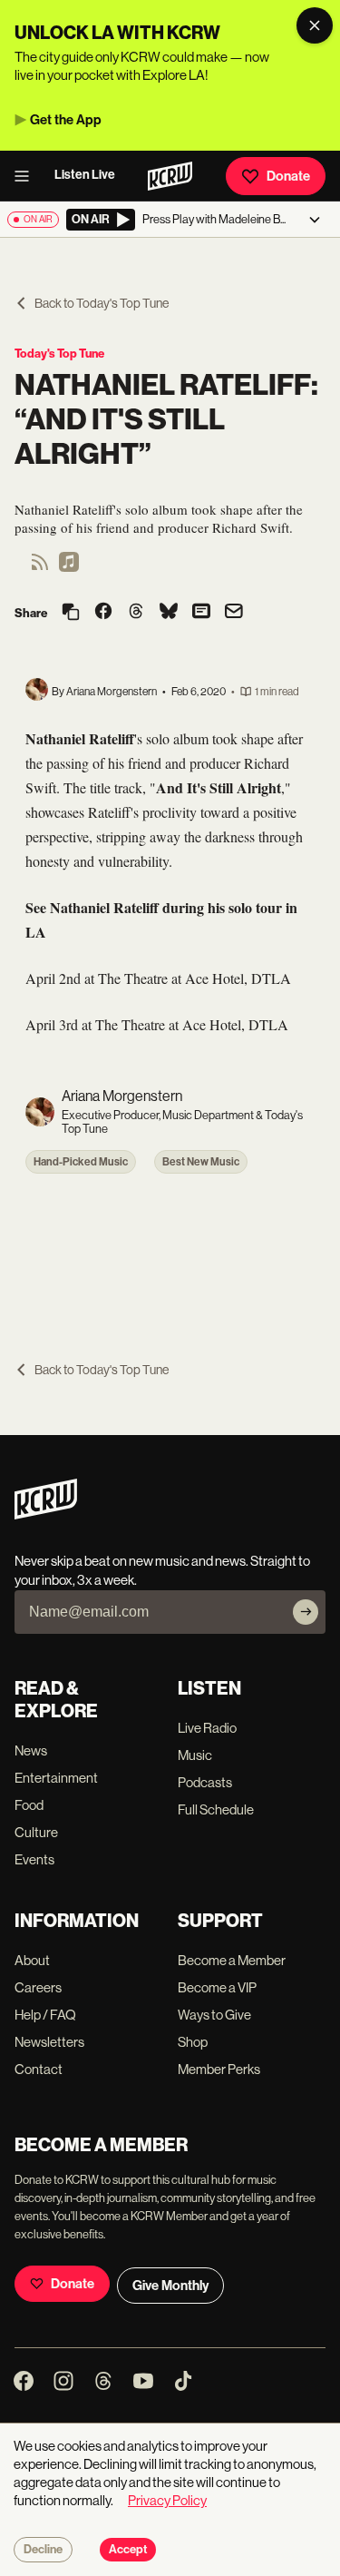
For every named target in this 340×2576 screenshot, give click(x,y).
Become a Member (232, 1960)
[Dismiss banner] (315, 25)
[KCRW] (46, 1514)
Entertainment (56, 1778)
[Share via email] (234, 613)
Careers (38, 1987)
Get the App (66, 120)
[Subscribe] (306, 1612)
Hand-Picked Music (81, 1162)
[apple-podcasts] (69, 568)
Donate (288, 176)
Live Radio (207, 1728)
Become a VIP (217, 1987)
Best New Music (201, 1162)
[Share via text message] (201, 613)
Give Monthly (170, 2286)
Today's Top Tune (59, 354)
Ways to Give (214, 2015)
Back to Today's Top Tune (102, 303)
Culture (36, 1832)
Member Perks (219, 2069)
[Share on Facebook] (103, 613)
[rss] (40, 568)
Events (34, 1859)
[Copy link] (71, 613)
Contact (39, 2069)
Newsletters (49, 2042)
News (31, 1750)
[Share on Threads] (136, 613)
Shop (193, 2042)
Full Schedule (216, 1809)
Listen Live (85, 175)
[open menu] (27, 176)
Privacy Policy (167, 2500)
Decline (43, 2550)
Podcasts (205, 1782)
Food (29, 1805)
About (32, 1960)
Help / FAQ (45, 2015)
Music (195, 1755)
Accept (128, 2550)
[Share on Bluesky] (169, 613)
